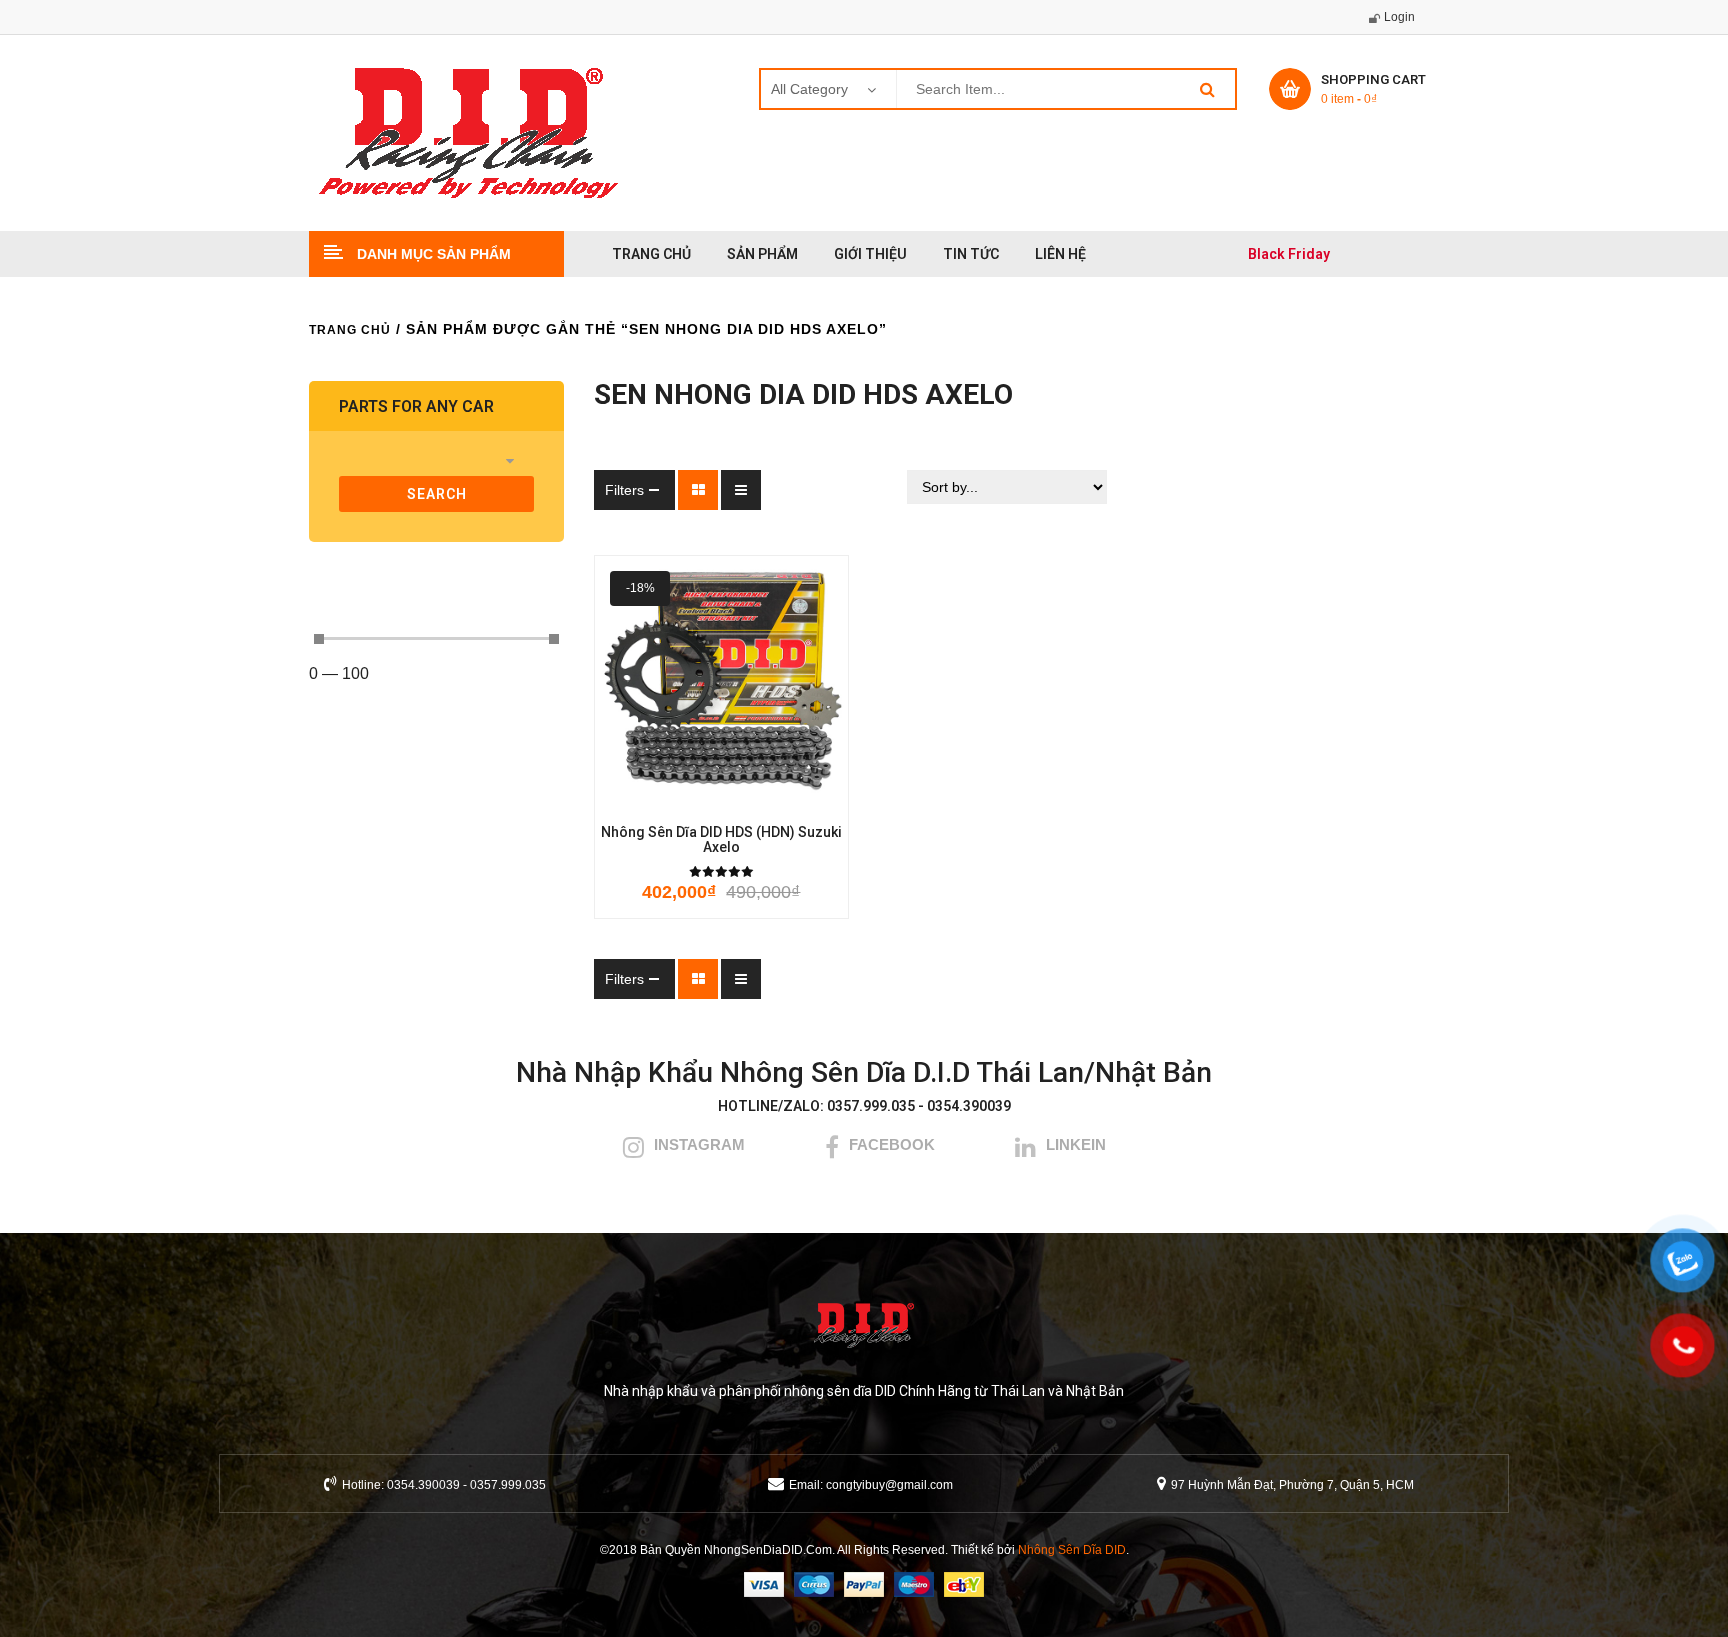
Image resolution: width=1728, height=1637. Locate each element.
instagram (699, 1144)
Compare (753, 797)
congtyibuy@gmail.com (889, 1485)
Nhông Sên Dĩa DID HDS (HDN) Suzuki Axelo (721, 840)
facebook (892, 1144)
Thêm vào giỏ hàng (633, 797)
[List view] (741, 490)
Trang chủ (350, 330)
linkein (1076, 1144)
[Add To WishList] (693, 797)
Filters (624, 490)
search (437, 494)
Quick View (809, 797)
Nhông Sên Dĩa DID (1072, 1550)
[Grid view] (698, 490)
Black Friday (1289, 254)
